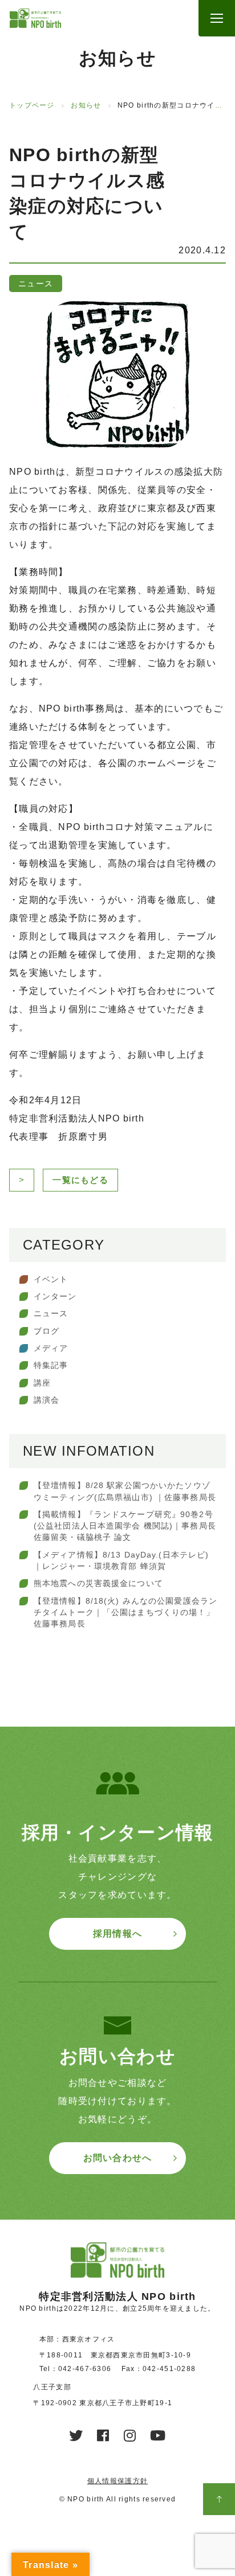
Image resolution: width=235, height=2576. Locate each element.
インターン (55, 1296)
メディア (51, 1348)
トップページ (32, 105)
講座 (42, 1383)
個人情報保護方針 (117, 2481)
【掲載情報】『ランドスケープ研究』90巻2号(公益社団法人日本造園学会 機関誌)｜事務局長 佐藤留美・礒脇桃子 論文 (125, 1526)
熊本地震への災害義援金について (98, 1583)
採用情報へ (117, 1934)
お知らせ (86, 105)
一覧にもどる (80, 1180)
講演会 (46, 1400)
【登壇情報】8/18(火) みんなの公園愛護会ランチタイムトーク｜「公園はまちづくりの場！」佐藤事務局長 (125, 1612)
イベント (51, 1279)
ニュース (51, 1313)
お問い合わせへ (118, 2158)
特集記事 (51, 1365)
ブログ (46, 1331)
